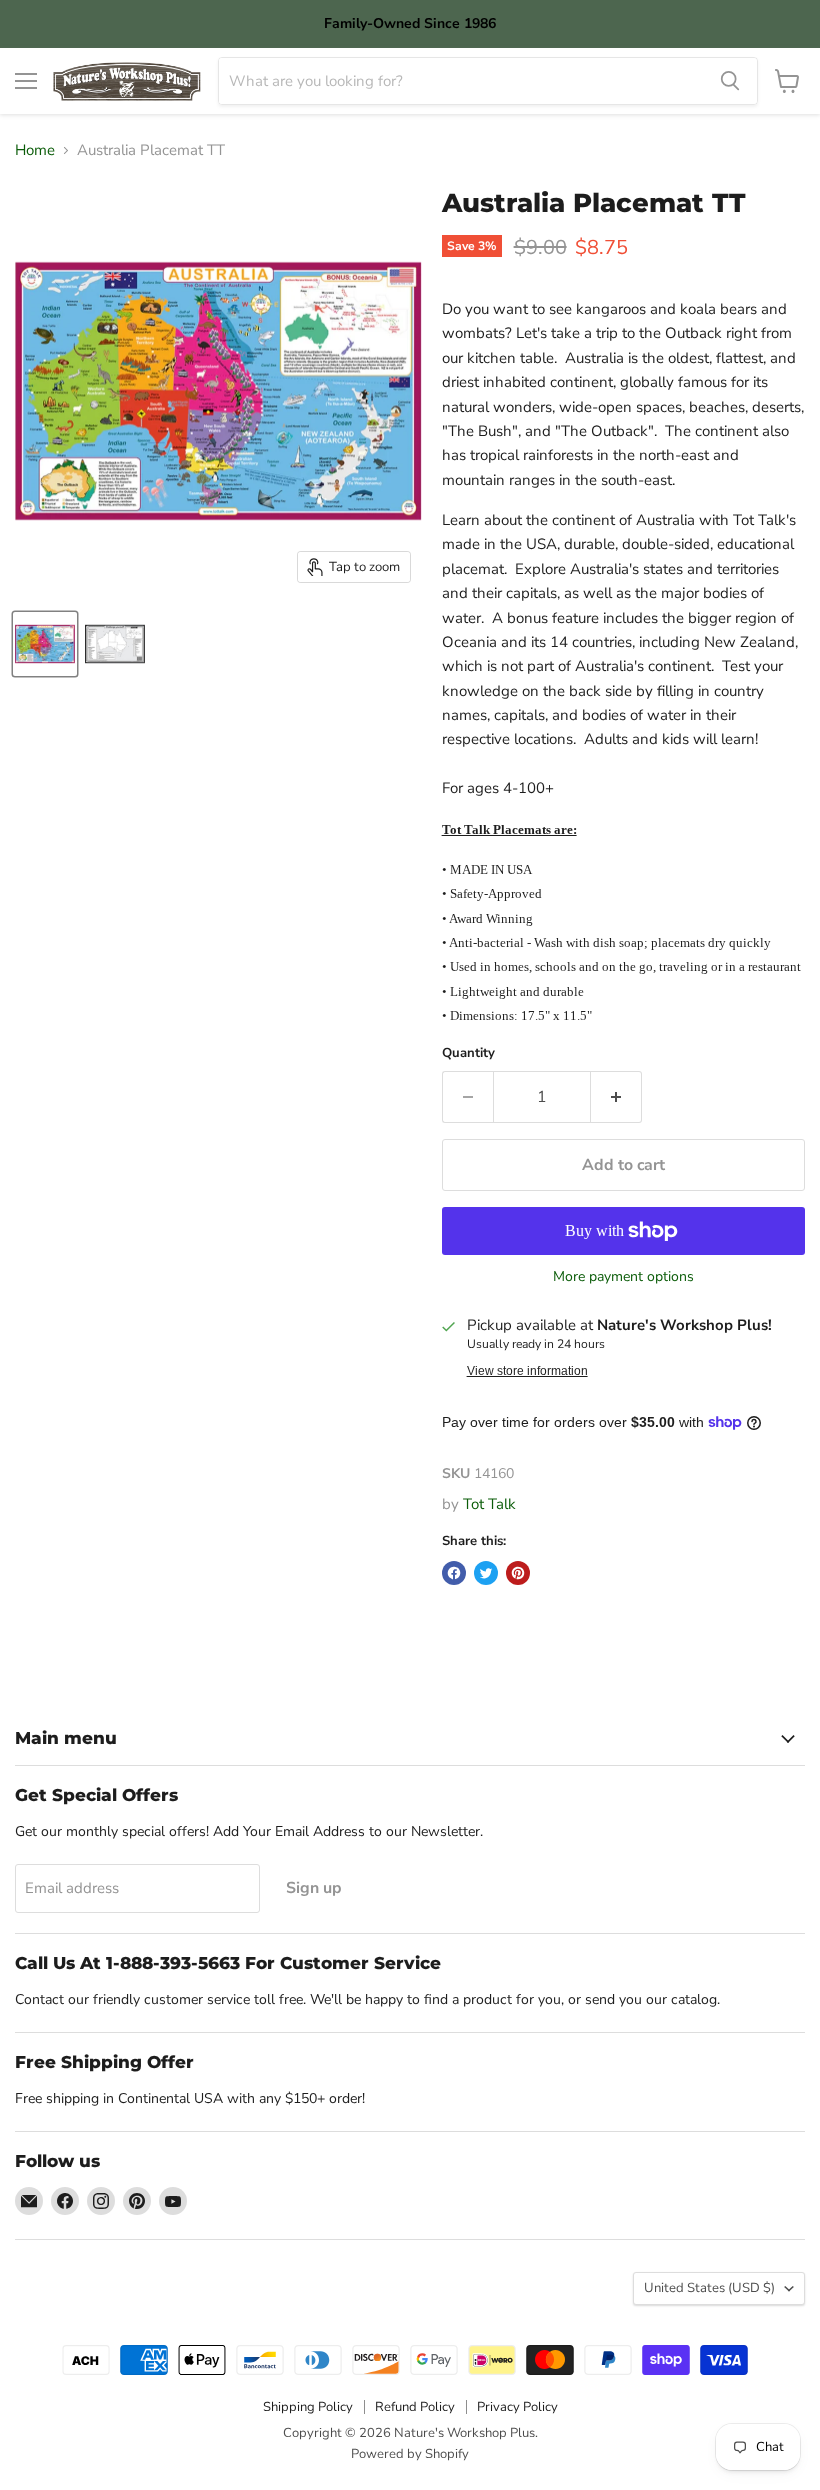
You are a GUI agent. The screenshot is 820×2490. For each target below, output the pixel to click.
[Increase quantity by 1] (616, 1097)
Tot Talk (489, 1504)
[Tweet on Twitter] (486, 1573)
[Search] (730, 81)
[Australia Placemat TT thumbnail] (45, 644)
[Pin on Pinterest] (518, 1573)
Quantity (468, 1053)
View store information (527, 1371)
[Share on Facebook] (454, 1573)
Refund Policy (415, 2407)
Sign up (314, 1888)
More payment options (623, 1277)
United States (709, 2288)
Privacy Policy (517, 2407)
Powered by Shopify (410, 2454)
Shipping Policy (308, 2407)
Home (35, 150)
